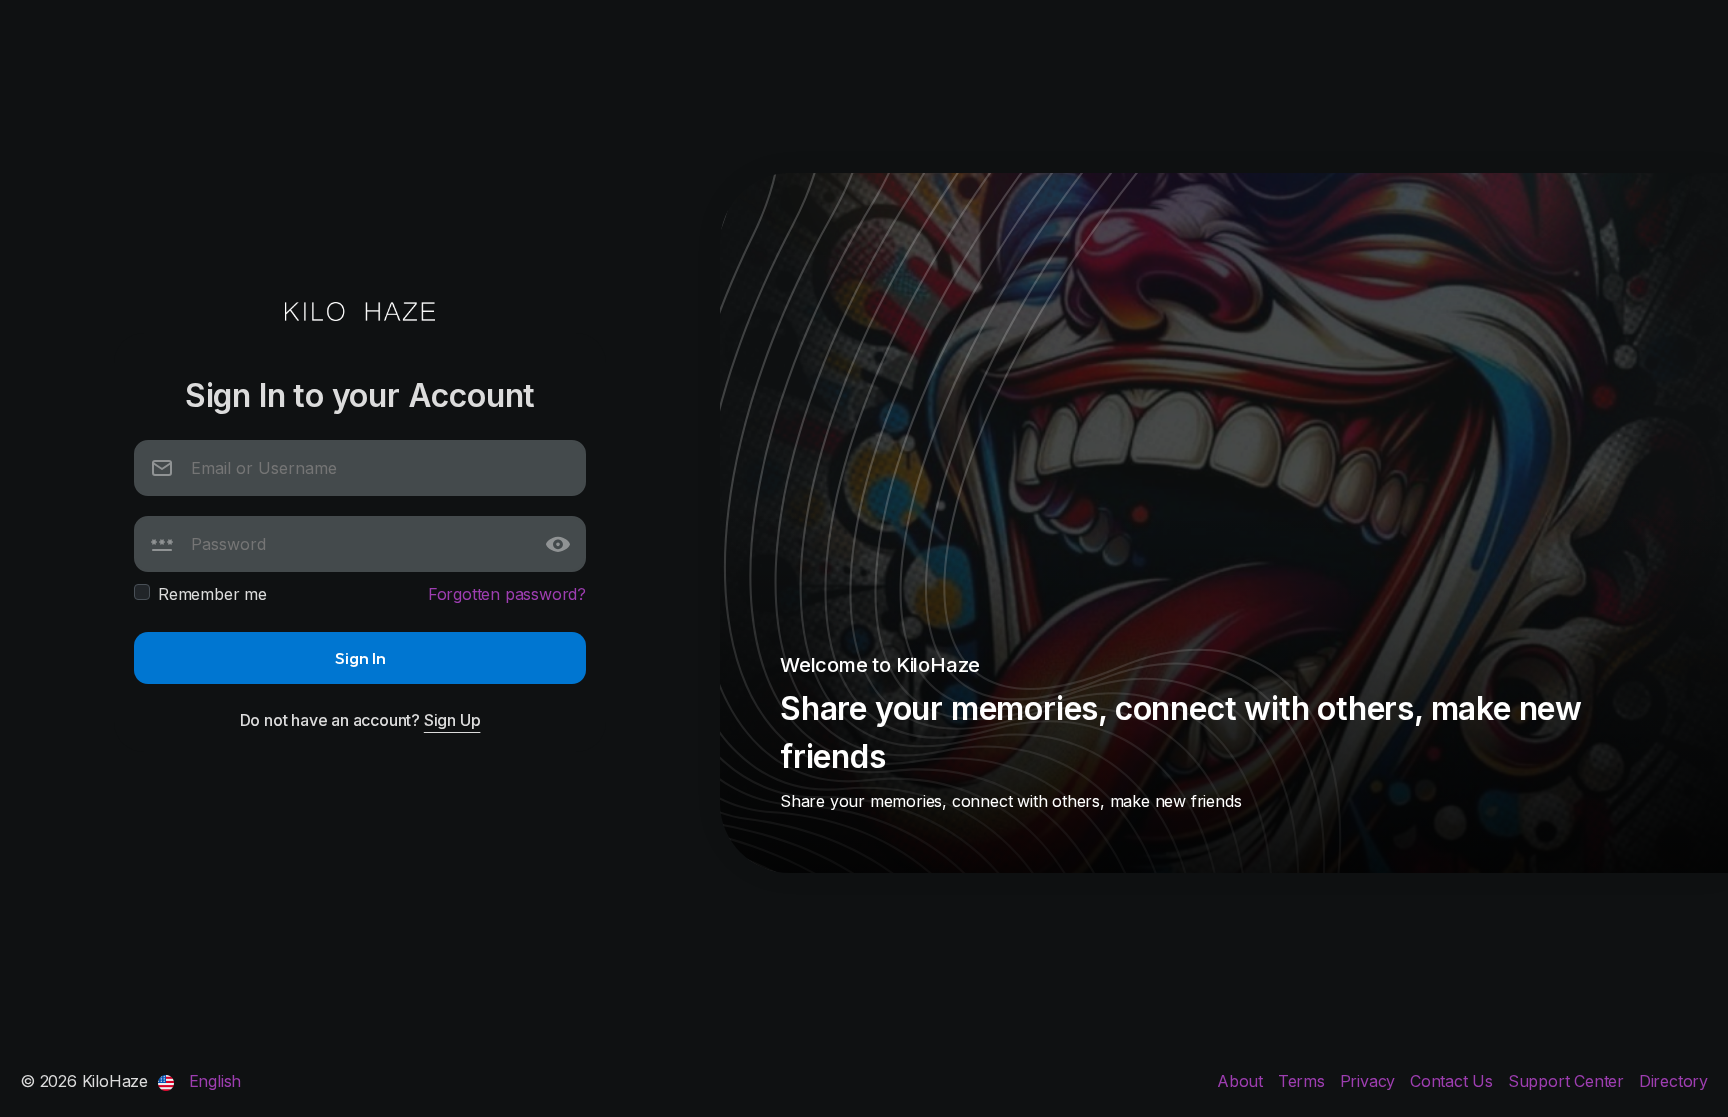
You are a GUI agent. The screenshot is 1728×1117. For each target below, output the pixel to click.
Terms (1304, 1081)
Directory (1673, 1081)
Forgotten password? (507, 594)
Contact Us (1454, 1081)
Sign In (360, 657)
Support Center (1568, 1081)
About (1242, 1081)
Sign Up (452, 720)
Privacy (1370, 1081)
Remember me (212, 594)
